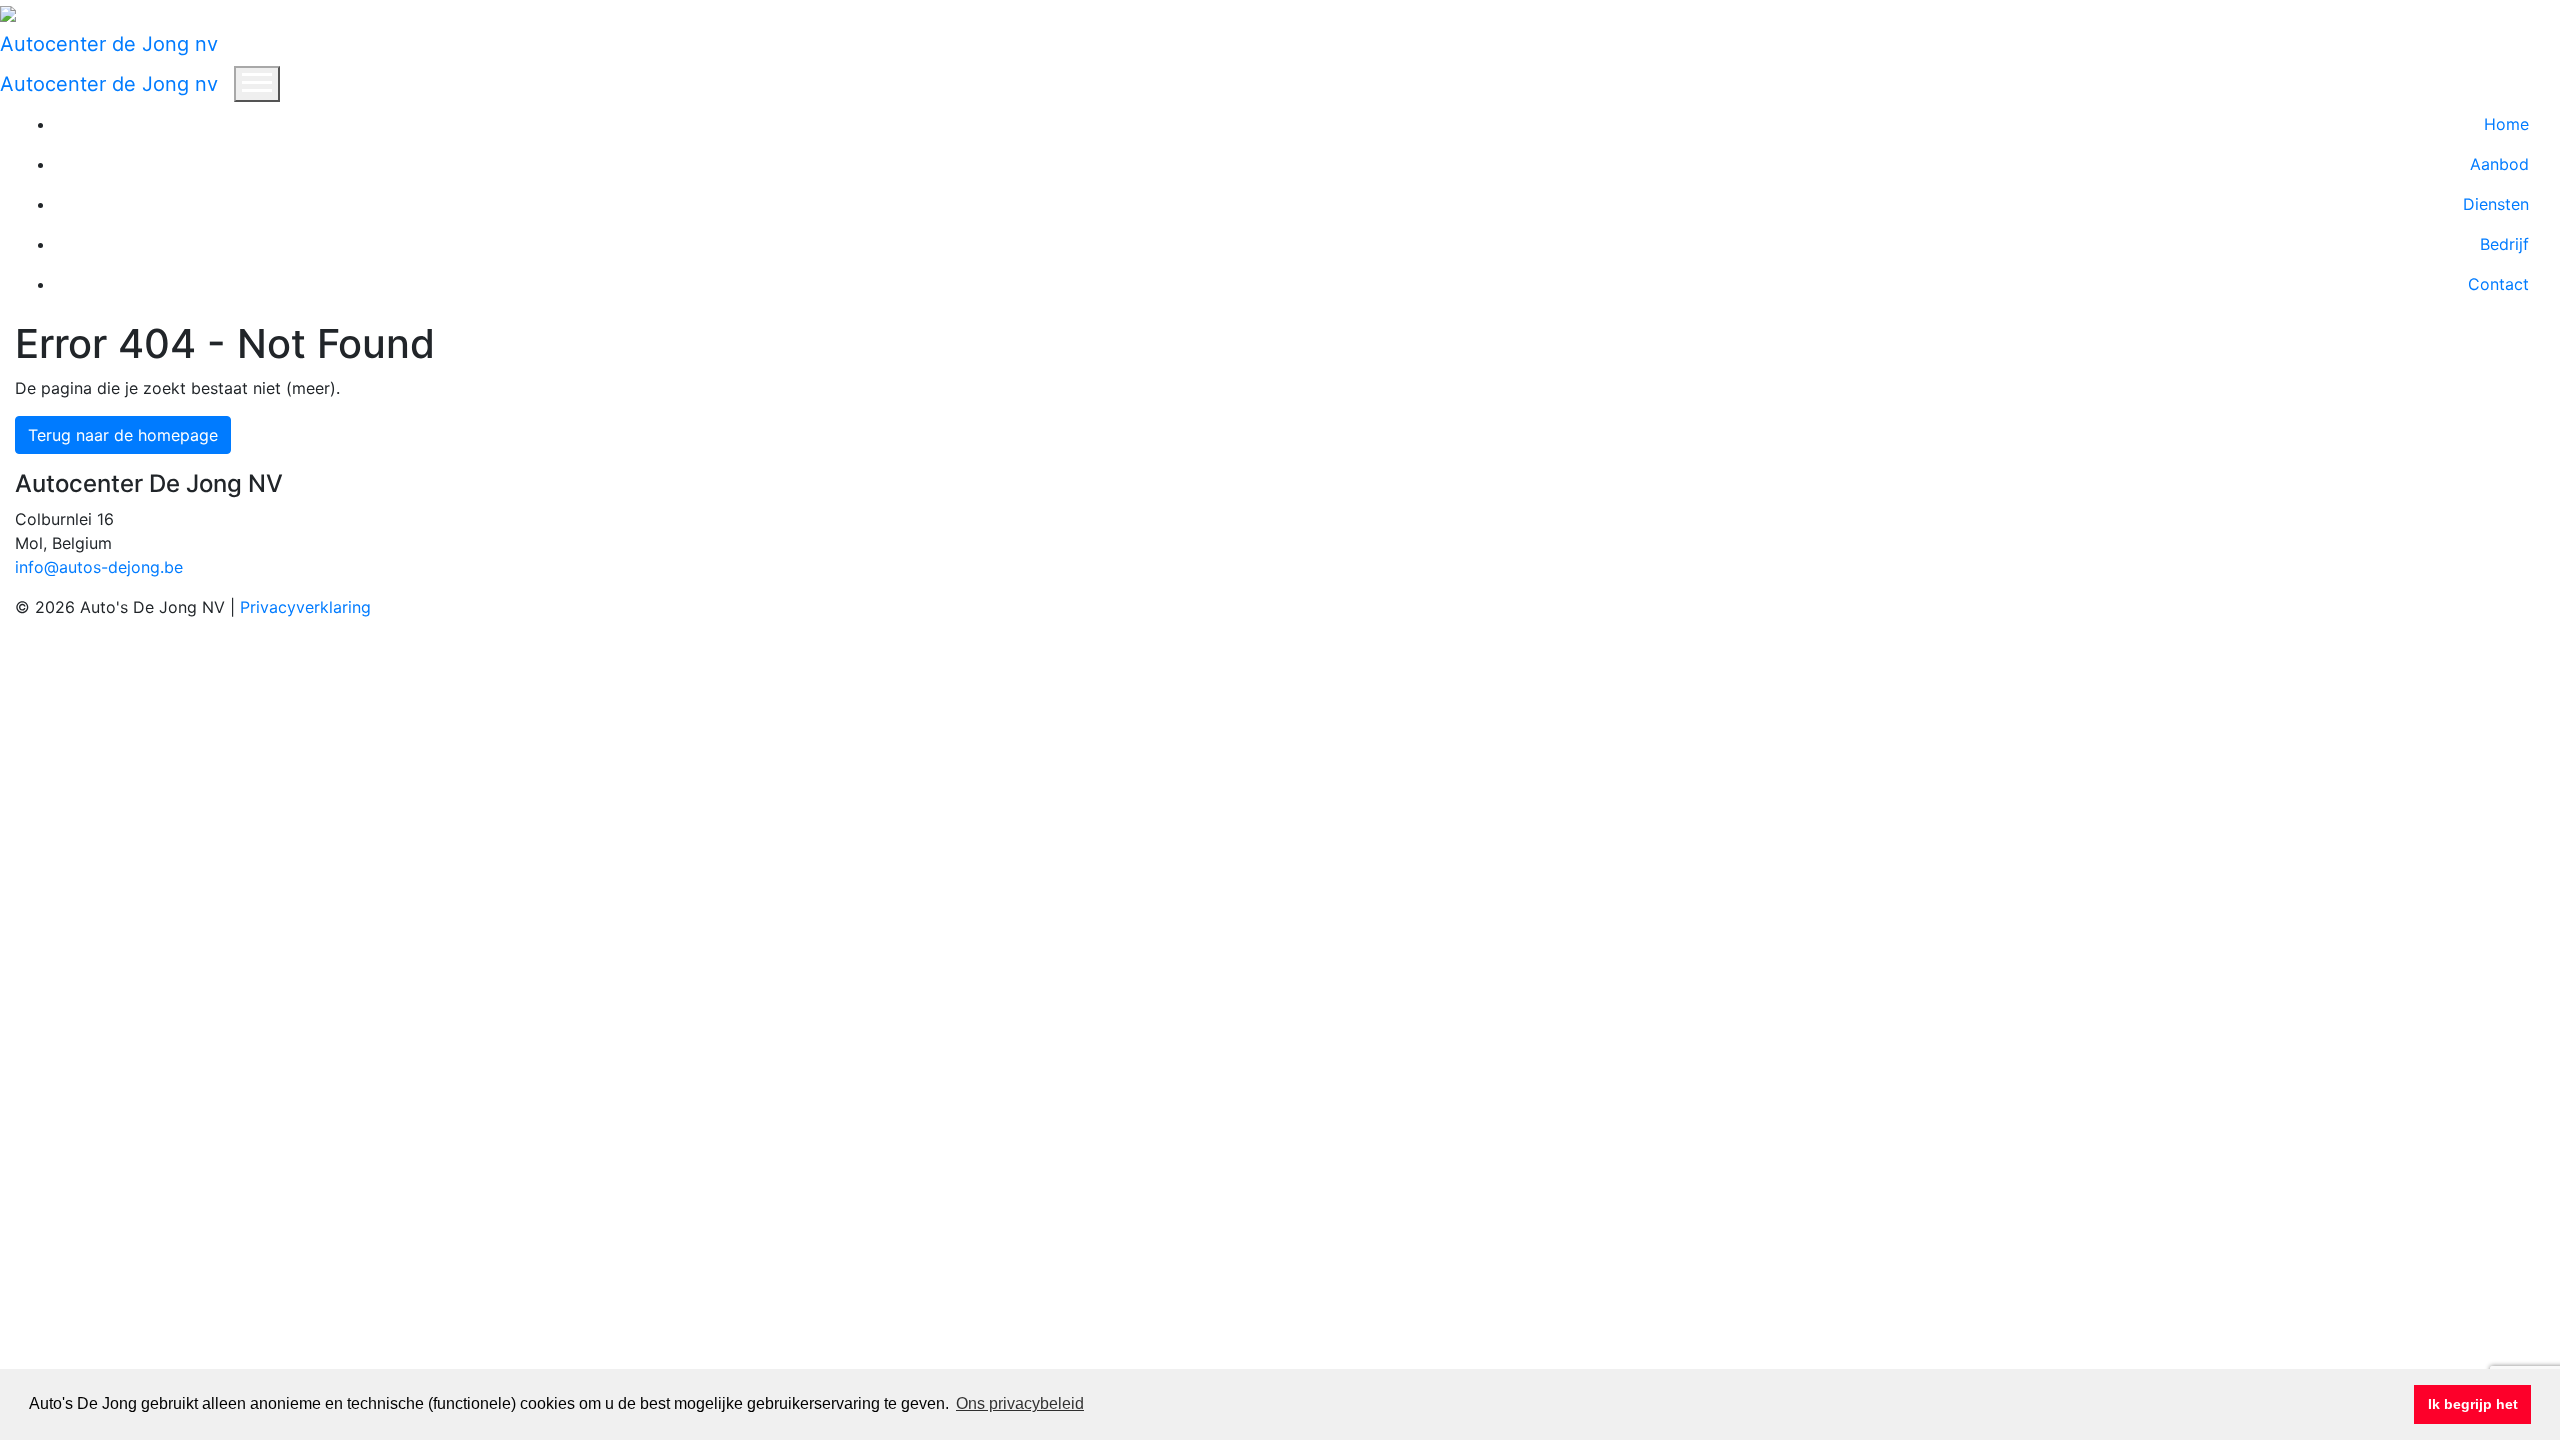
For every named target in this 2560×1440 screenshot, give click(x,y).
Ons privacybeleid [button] (1020, 1403)
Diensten (2496, 204)
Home (2506, 124)
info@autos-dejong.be (99, 567)
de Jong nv (109, 44)
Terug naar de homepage (123, 435)
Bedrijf (2504, 244)
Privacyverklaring (305, 607)
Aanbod (2499, 164)
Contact (2498, 284)
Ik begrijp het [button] (2473, 1404)
